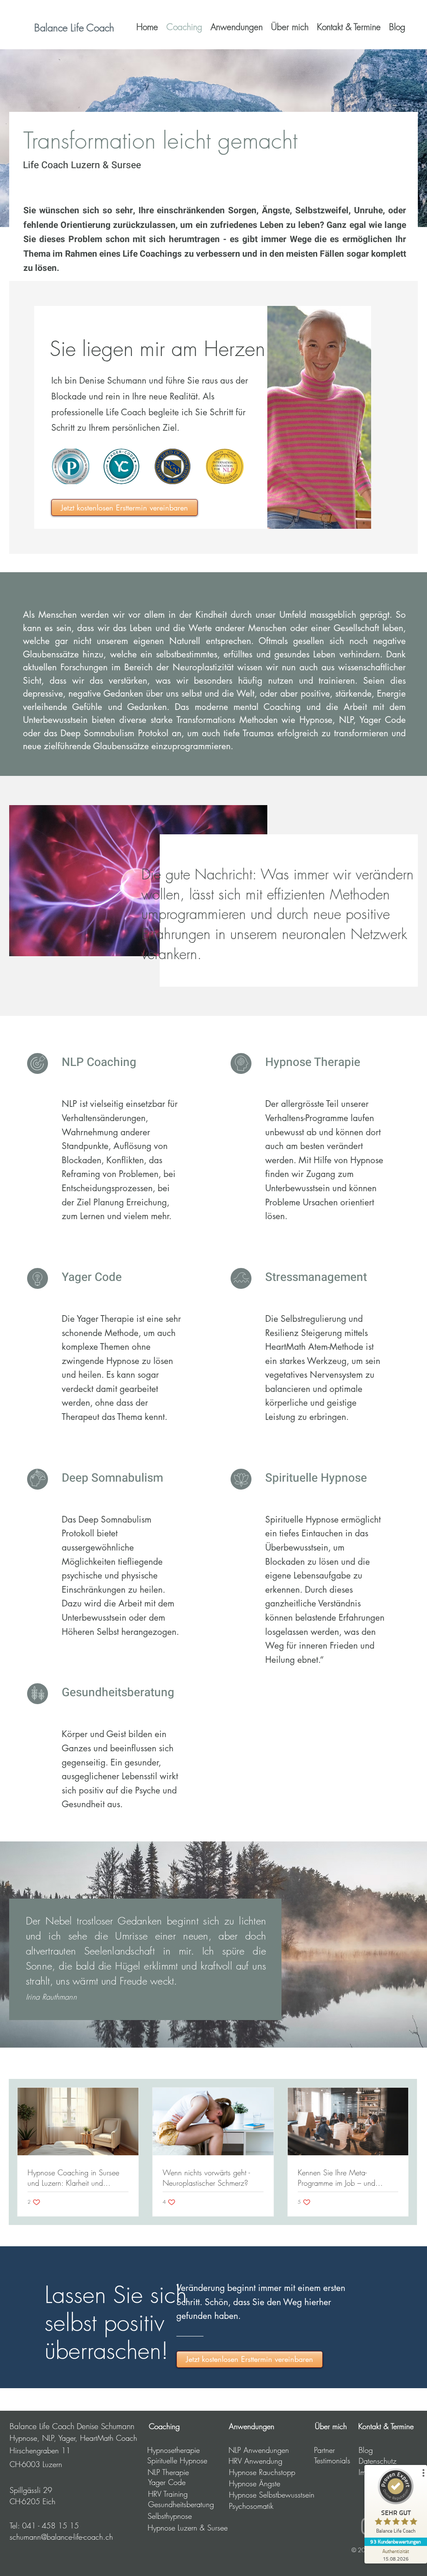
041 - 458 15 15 (50, 2525)
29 (46, 2490)
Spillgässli (25, 2490)
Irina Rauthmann (51, 1997)
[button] (237, 27)
